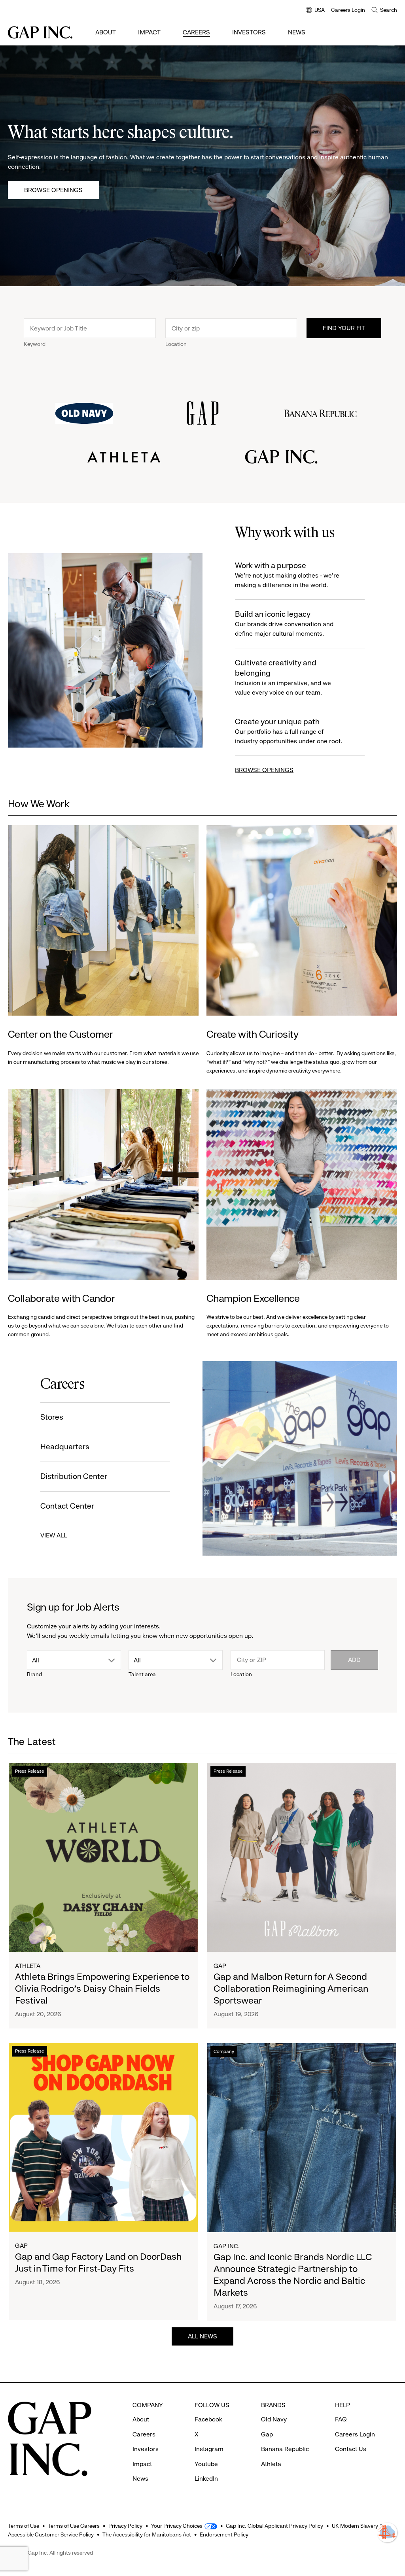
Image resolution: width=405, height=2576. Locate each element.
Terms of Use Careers (74, 2526)
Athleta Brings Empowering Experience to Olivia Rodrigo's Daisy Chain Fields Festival (102, 1989)
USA (315, 10)
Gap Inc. (227, 2246)
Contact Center (67, 1506)
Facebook (208, 2419)
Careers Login (348, 10)
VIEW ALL (54, 1535)
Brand (34, 1674)
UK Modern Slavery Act (360, 2526)
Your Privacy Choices (177, 2526)
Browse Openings (53, 190)
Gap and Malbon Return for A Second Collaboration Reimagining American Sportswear (291, 1989)
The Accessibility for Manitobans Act (147, 2534)
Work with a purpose (287, 575)
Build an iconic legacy (284, 623)
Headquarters (65, 1447)
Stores (52, 1417)
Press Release (29, 1771)
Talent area (142, 1674)
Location (176, 344)
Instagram (209, 2449)
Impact (149, 32)
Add (354, 1660)
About (106, 32)
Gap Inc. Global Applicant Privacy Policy (274, 2526)
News (297, 32)
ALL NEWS (202, 2336)
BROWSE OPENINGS (264, 770)
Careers (196, 32)
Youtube (206, 2464)
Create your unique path (289, 731)
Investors (249, 32)
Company (224, 2051)
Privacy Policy (125, 2526)
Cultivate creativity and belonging (283, 677)
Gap (220, 1966)
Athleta (28, 1966)
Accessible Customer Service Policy (51, 2534)
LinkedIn (206, 2479)
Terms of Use (24, 2526)
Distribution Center (74, 1476)
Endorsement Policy (224, 2534)
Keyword (35, 344)
